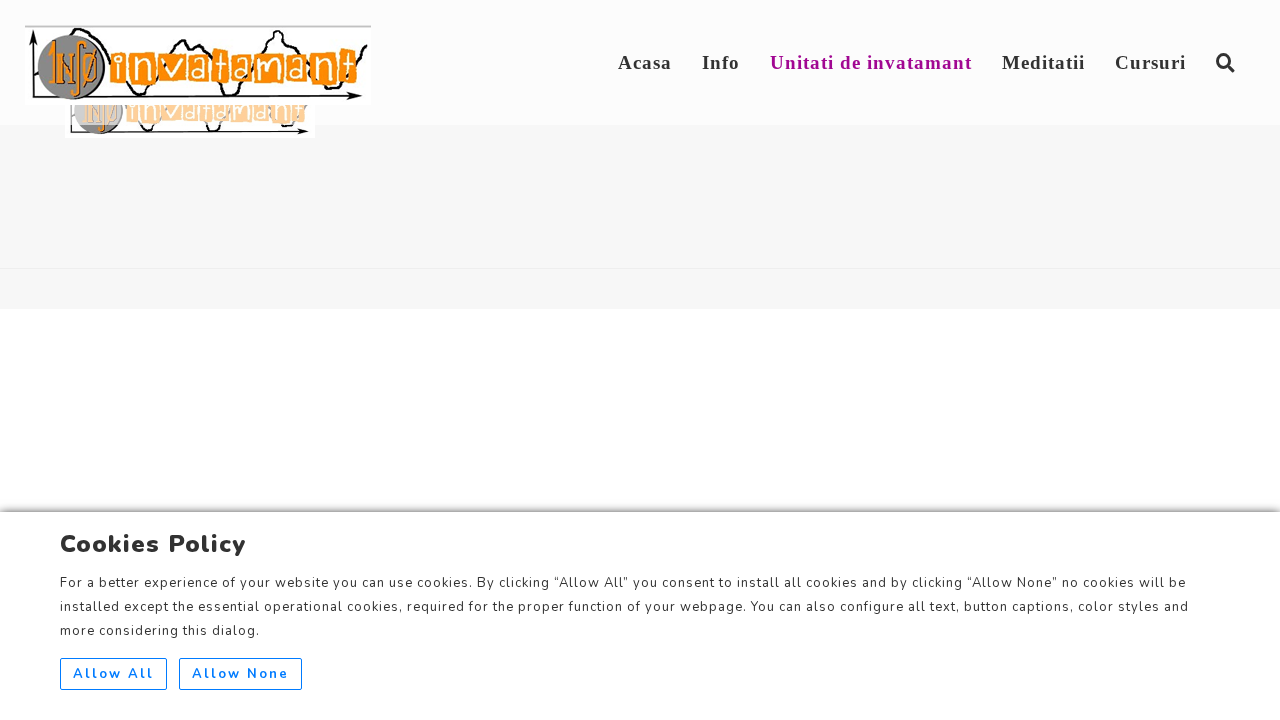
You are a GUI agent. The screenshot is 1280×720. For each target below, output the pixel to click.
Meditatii (1043, 62)
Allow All (113, 674)
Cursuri (1150, 62)
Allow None (240, 674)
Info (721, 62)
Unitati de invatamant (871, 62)
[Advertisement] (640, 449)
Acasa (645, 62)
